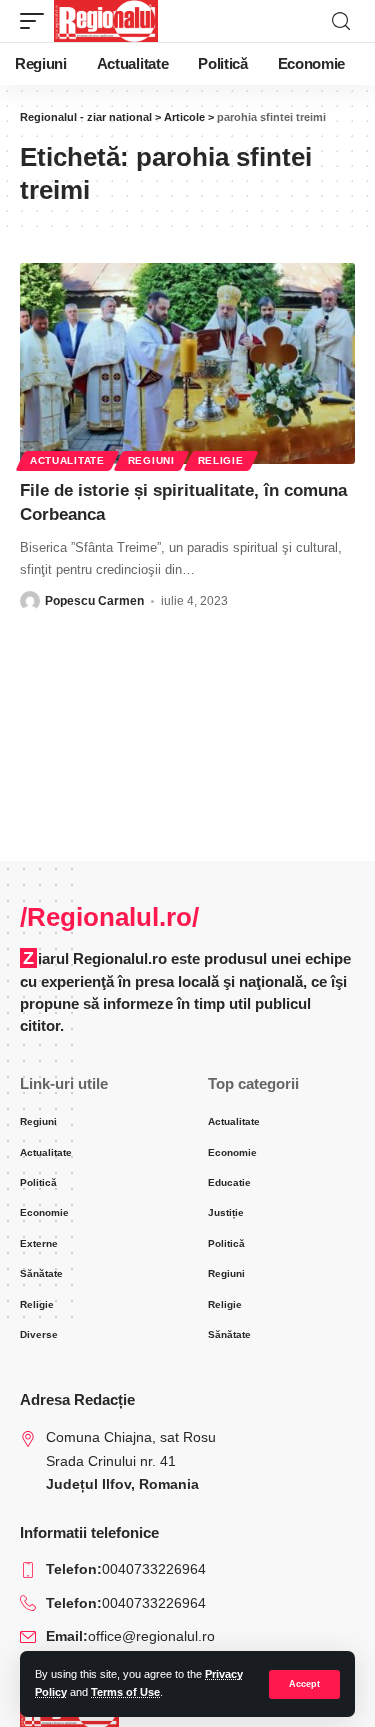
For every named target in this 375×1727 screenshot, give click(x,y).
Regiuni (151, 460)
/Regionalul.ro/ (109, 917)
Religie (221, 460)
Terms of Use (125, 1692)
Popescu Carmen (94, 601)
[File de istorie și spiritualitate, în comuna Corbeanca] (187, 363)
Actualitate (67, 460)
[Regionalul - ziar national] (106, 21)
